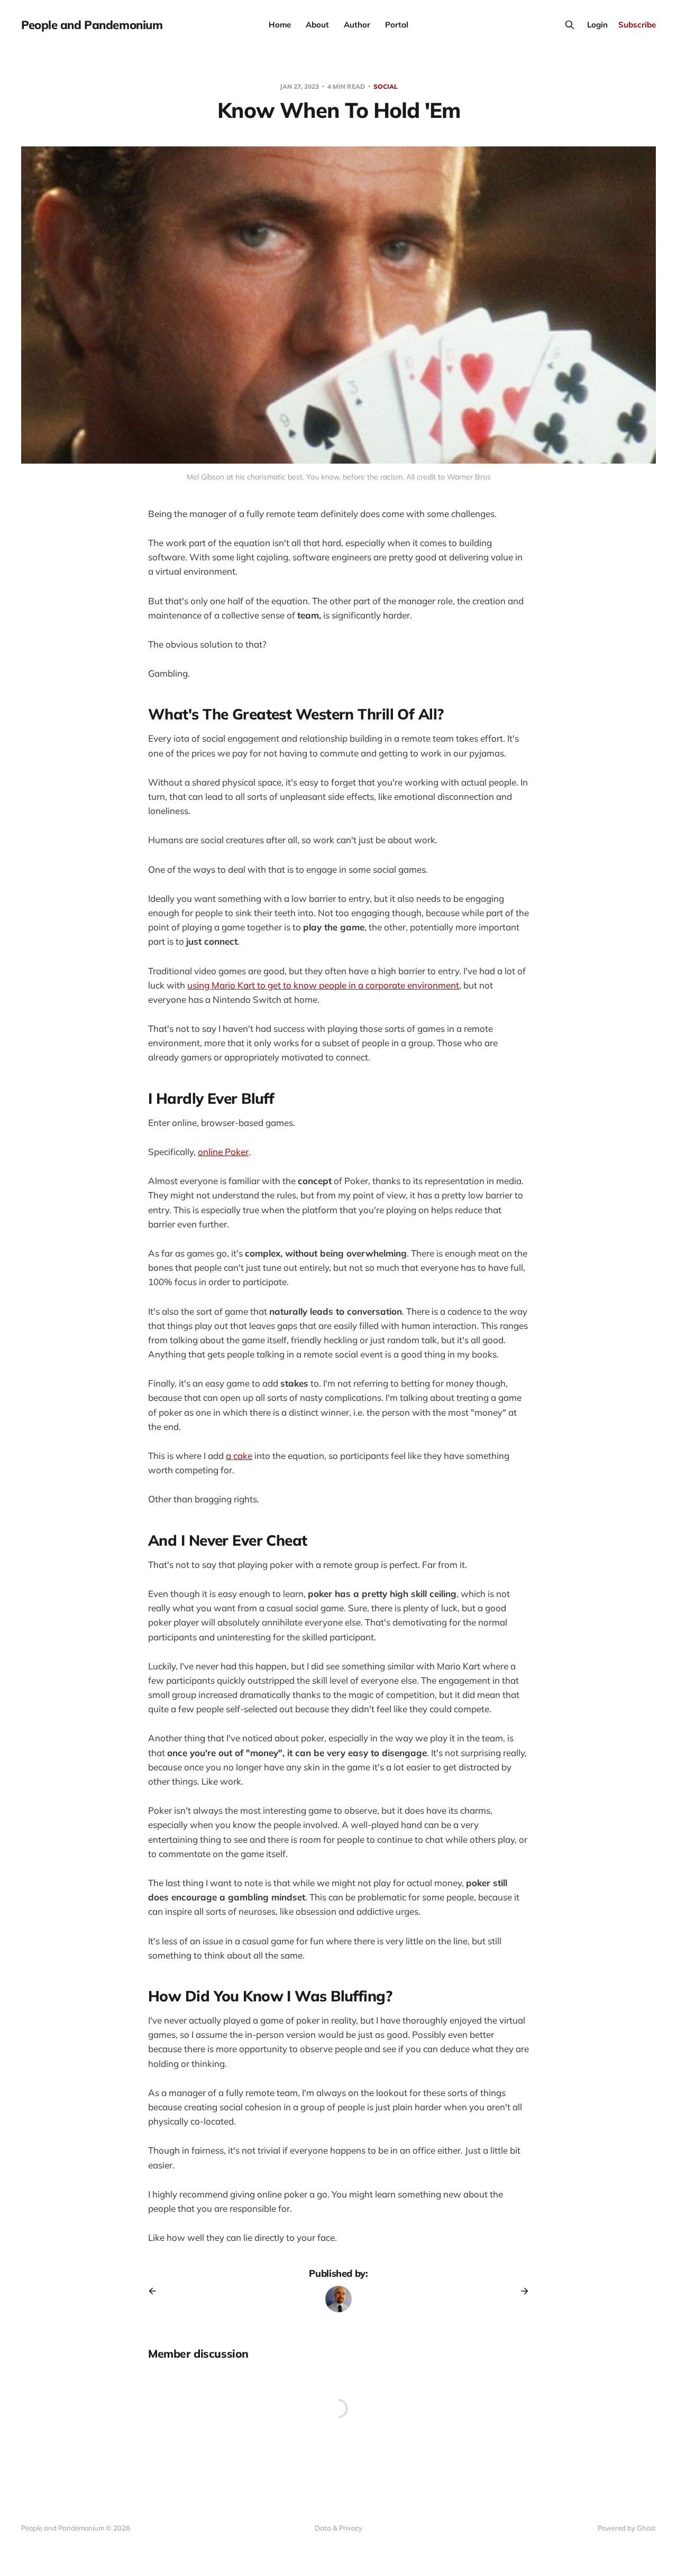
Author (357, 25)
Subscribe (637, 25)
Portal (397, 25)
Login (597, 25)
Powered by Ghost (627, 2528)
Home (280, 25)
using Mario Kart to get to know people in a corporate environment (323, 985)
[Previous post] (156, 2291)
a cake (239, 1456)
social (386, 86)
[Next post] (521, 2291)
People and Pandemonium (92, 25)
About (317, 25)
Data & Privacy (338, 2528)
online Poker (223, 1152)
